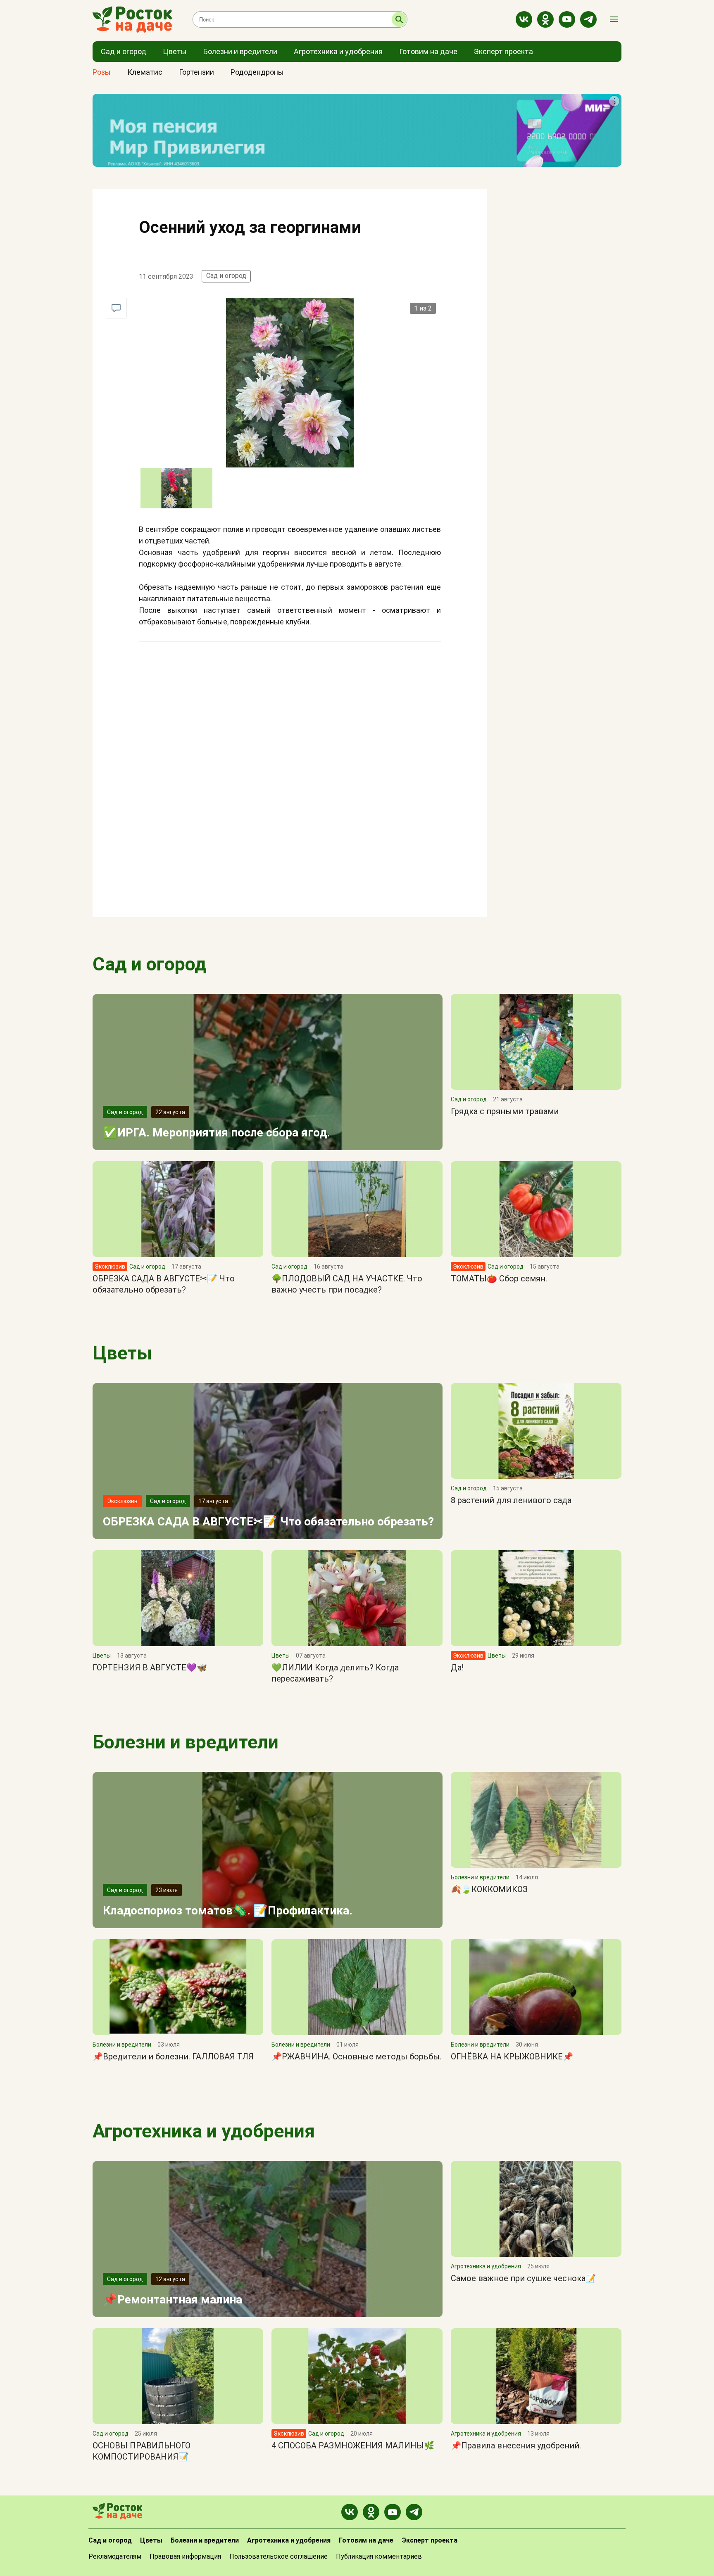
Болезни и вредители (186, 1742)
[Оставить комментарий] (116, 308)
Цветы (122, 1353)
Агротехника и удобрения (204, 2131)
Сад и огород (226, 276)
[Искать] (399, 19)
